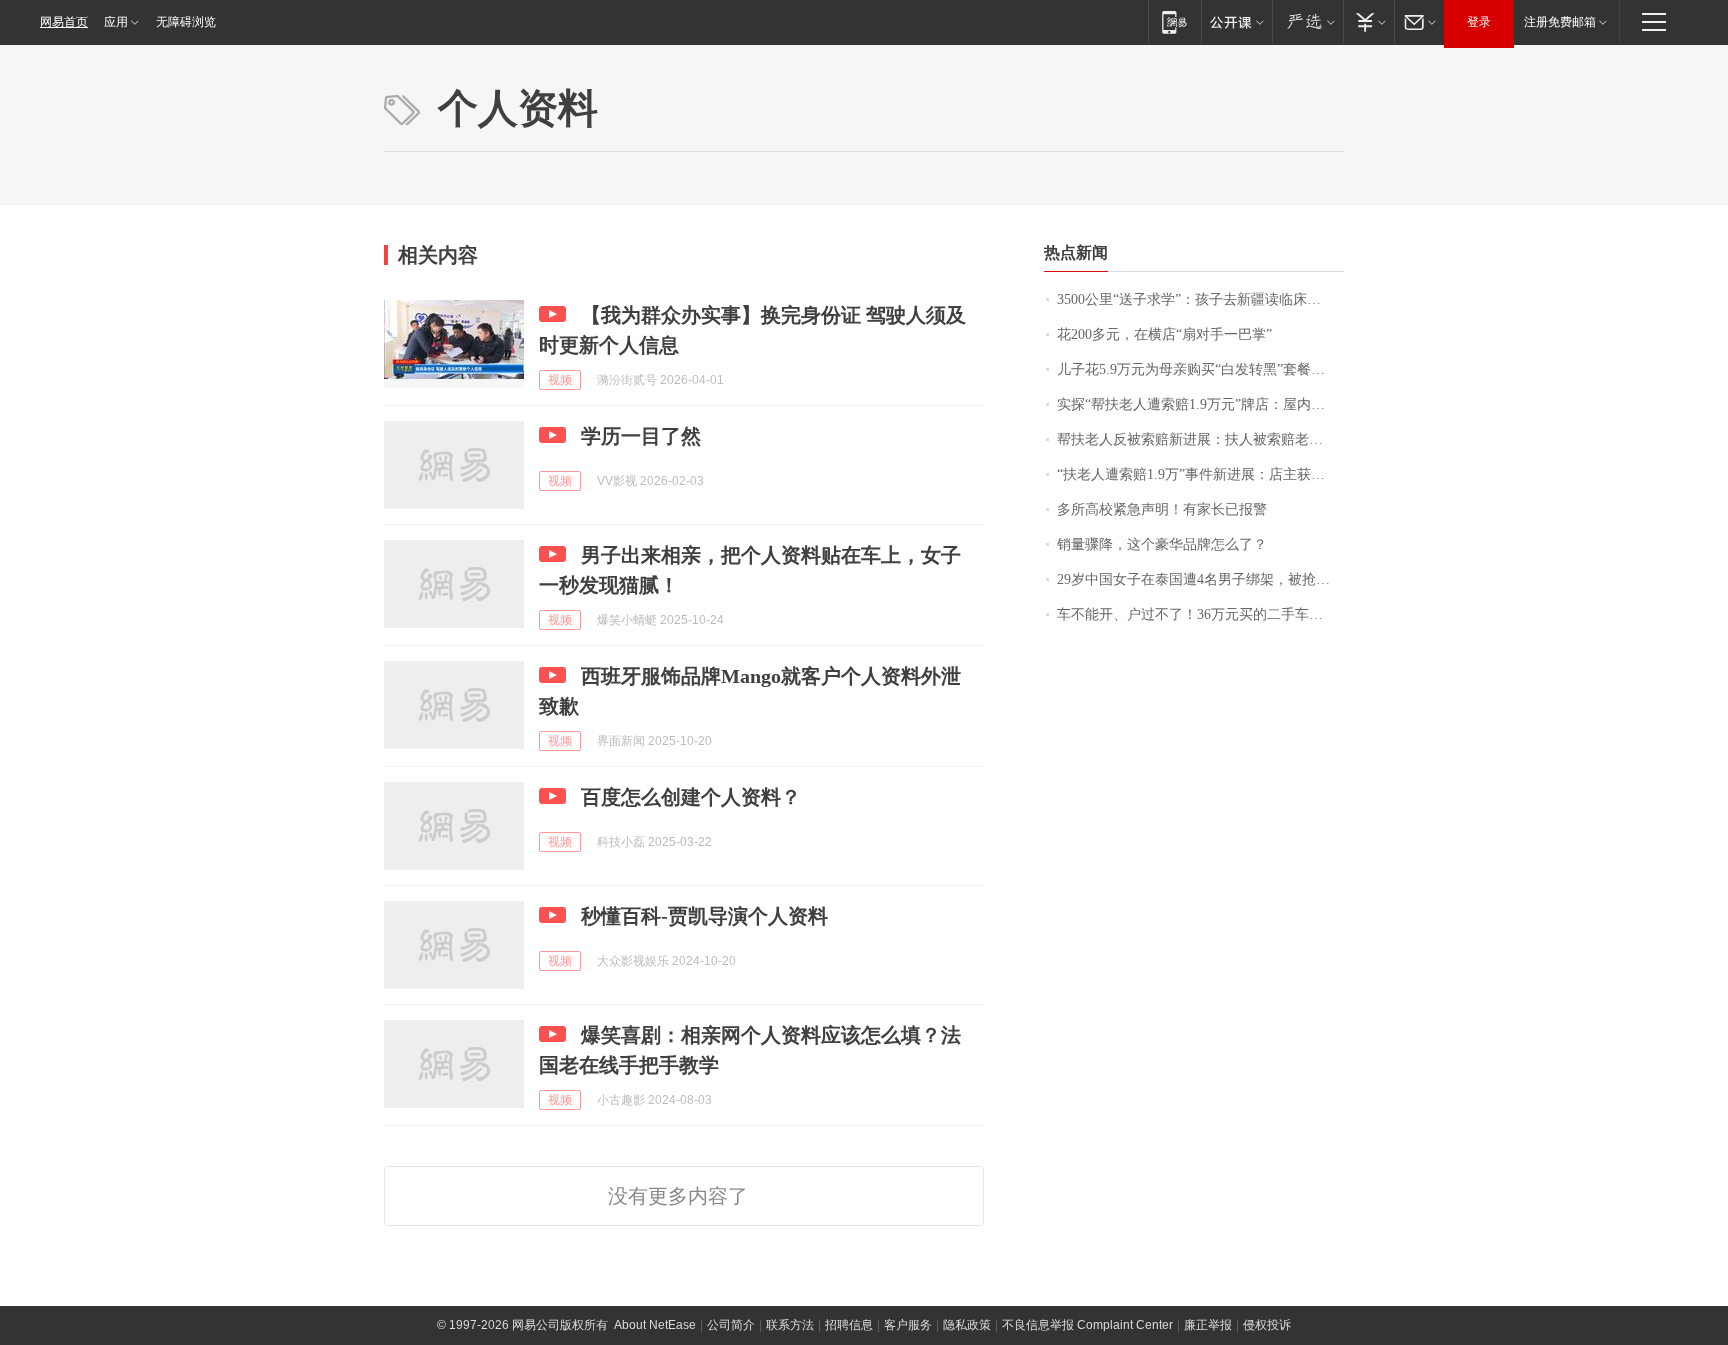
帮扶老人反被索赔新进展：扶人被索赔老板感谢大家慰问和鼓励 (1200, 439)
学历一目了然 (641, 436)
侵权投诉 (1267, 1325)
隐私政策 (967, 1325)
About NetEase (655, 1325)
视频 (560, 380)
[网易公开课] (1236, 21)
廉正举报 (1208, 1325)
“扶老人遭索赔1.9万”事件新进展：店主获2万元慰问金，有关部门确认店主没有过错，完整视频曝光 (1200, 474)
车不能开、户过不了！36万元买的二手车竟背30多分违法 (1200, 614)
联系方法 (790, 1325)
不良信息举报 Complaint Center (1087, 1325)
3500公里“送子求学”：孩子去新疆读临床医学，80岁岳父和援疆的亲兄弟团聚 (1200, 299)
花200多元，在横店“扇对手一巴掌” (1164, 334)
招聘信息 (849, 1325)
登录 (1479, 22)
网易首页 (64, 22)
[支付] (1368, 21)
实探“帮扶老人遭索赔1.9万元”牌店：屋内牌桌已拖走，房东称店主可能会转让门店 (1200, 404)
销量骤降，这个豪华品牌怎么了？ (1162, 544)
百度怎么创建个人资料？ (691, 797)
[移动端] (1174, 21)
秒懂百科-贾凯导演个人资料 (704, 916)
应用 (116, 22)
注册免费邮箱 (1560, 22)
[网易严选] (1307, 21)
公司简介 (731, 1325)
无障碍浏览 (186, 22)
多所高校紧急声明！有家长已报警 (1162, 509)
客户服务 (908, 1325)
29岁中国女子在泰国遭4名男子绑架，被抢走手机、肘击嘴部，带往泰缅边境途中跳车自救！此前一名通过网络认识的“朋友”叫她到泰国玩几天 (1200, 579)
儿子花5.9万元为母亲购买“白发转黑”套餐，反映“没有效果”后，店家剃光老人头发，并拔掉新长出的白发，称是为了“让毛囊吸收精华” (1200, 369)
